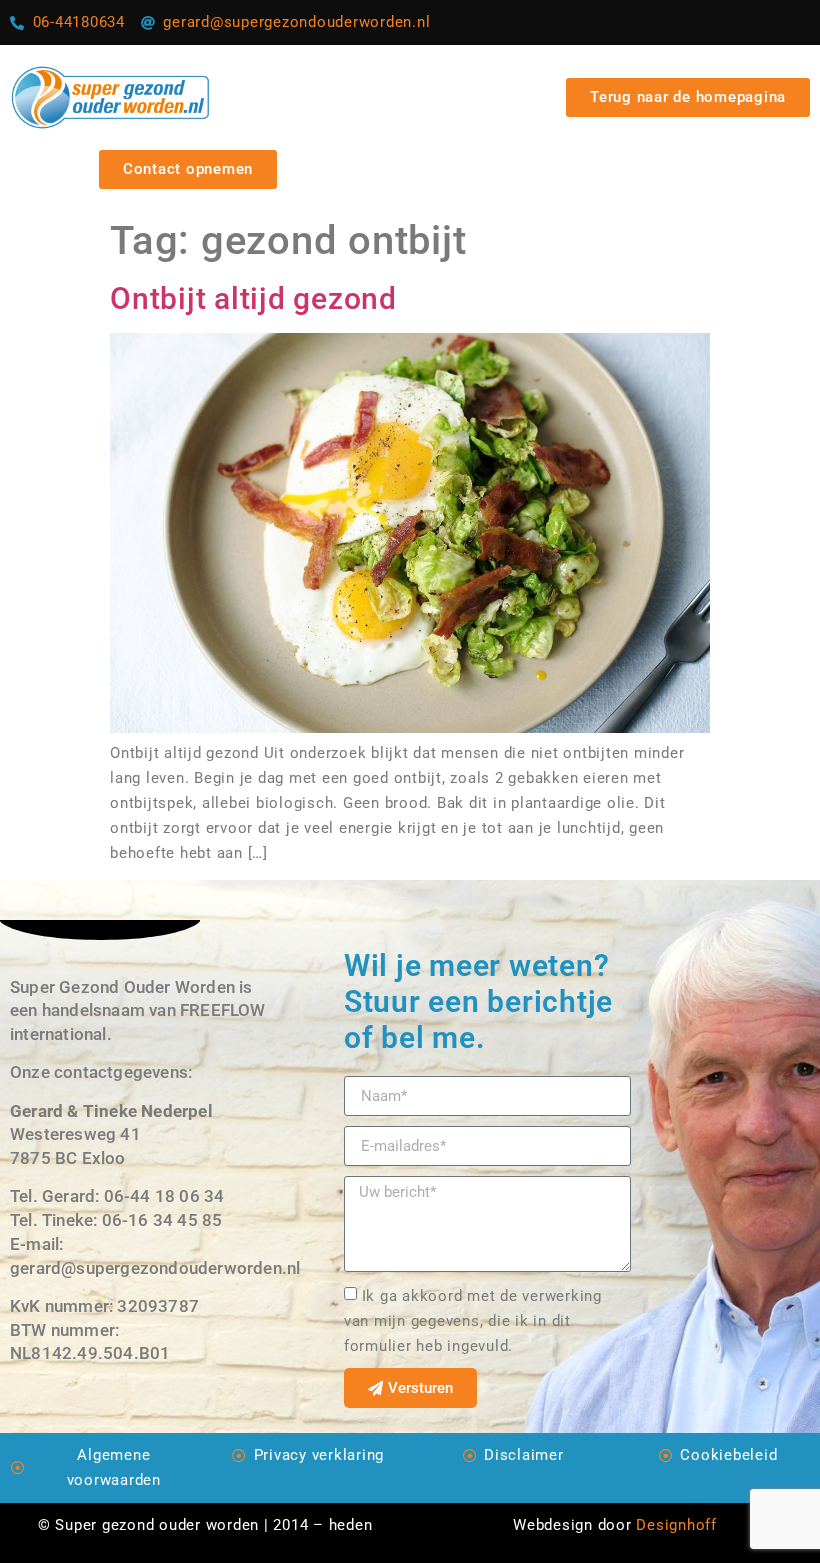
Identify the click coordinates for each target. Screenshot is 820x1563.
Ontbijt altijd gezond (253, 298)
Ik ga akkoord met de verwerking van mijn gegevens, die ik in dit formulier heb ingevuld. (473, 1321)
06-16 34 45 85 (162, 1220)
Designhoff (676, 1525)
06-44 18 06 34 (164, 1196)
